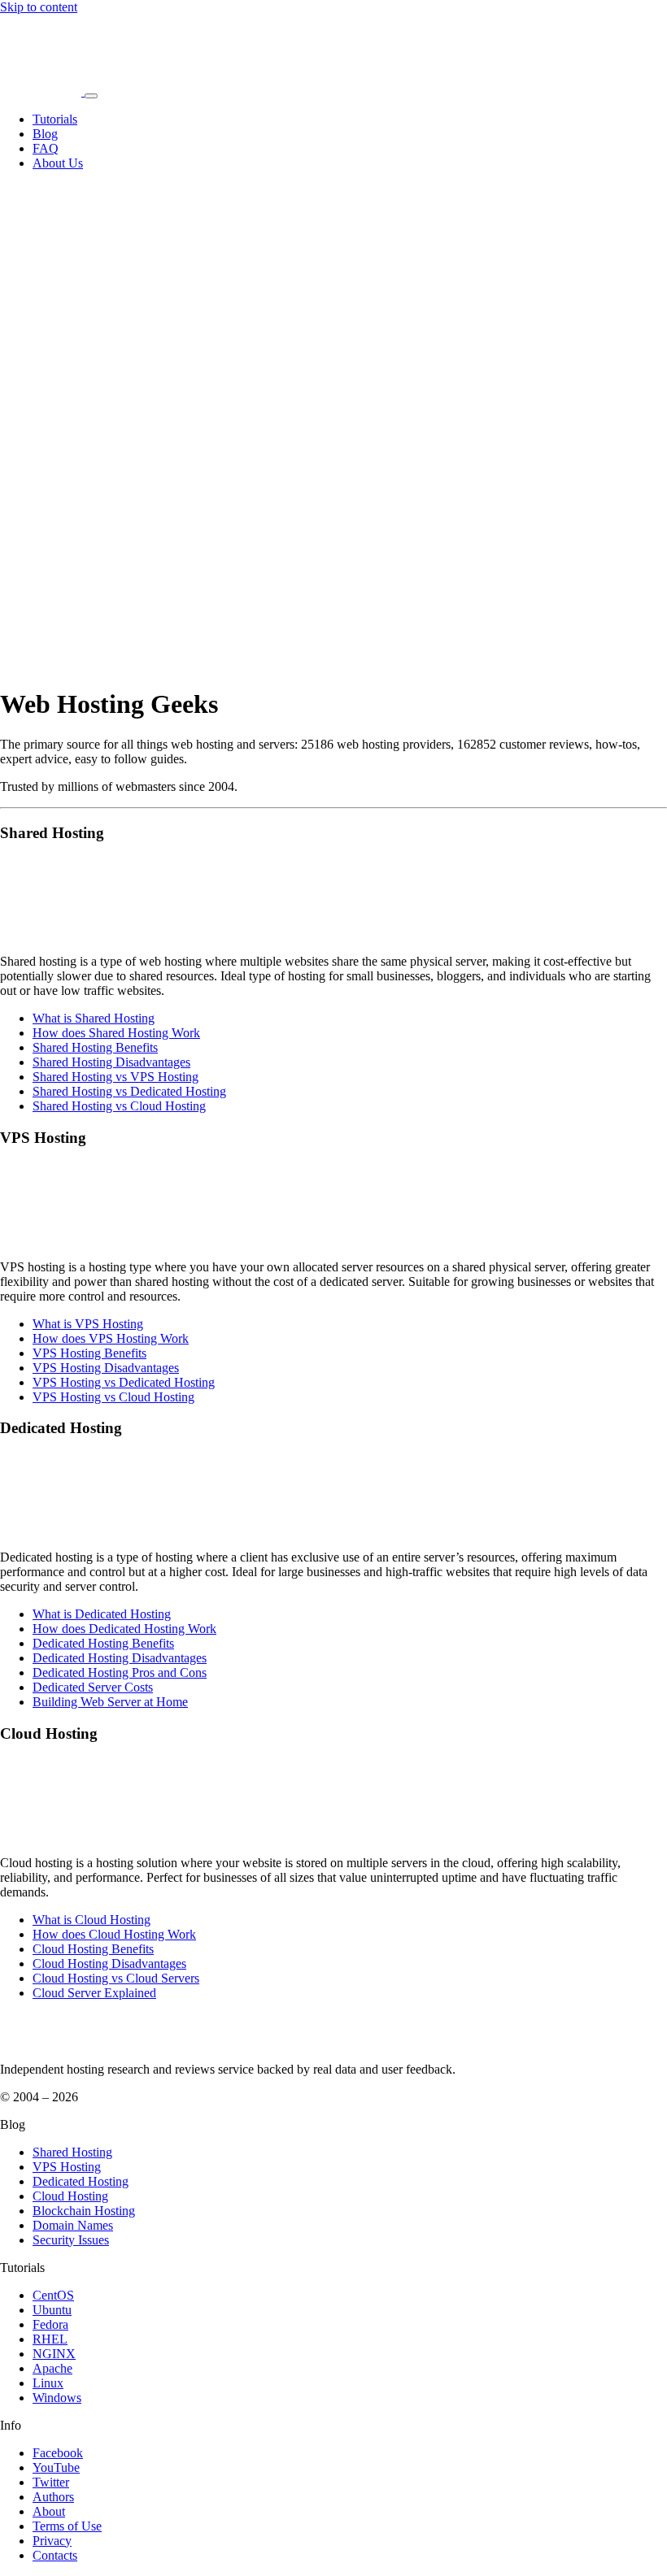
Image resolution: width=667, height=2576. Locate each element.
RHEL (50, 2339)
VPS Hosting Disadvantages (106, 1368)
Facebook (58, 2453)
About (49, 2511)
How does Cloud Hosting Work (114, 1934)
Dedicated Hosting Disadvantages (120, 1658)
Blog (45, 134)
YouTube (56, 2467)
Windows (57, 2398)
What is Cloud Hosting (92, 1920)
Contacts (55, 2555)
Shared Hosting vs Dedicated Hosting (129, 1091)
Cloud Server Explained (94, 1993)
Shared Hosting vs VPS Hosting (116, 1077)
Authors (53, 2497)
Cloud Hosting (70, 2196)
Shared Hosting (72, 2152)
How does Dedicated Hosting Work (124, 1629)
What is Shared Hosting (94, 1018)
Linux (48, 2383)
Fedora (50, 2324)
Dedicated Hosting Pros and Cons (120, 1672)
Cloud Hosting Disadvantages (109, 1963)
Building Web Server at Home (110, 1702)
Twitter (51, 2482)
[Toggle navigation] (91, 96)
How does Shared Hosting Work (116, 1033)
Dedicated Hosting (81, 2181)
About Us (58, 163)
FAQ (46, 148)
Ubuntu (52, 2310)
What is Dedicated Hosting (102, 1614)
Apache (52, 2368)
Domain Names (73, 2225)
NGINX (54, 2354)
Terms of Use (67, 2526)
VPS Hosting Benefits (89, 1353)
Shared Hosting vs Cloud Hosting (119, 1106)
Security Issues (71, 2240)
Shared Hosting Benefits (95, 1047)
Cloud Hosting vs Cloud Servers (116, 1978)
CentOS (53, 2295)
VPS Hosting (67, 2167)
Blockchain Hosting (84, 2211)
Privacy (52, 2541)
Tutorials (55, 119)
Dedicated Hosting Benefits (103, 1643)
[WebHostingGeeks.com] (38, 2042)
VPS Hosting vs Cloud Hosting (113, 1397)
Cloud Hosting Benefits (93, 1949)
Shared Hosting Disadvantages (111, 1062)
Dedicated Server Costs (93, 1687)
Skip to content (39, 7)
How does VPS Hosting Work (111, 1338)
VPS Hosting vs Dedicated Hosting (124, 1382)
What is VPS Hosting (88, 1324)
